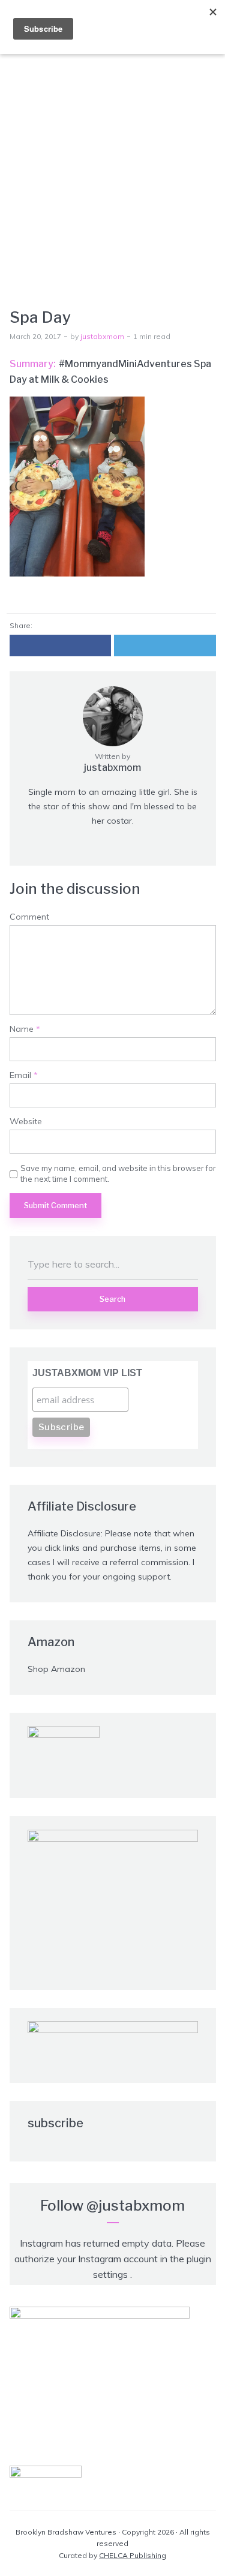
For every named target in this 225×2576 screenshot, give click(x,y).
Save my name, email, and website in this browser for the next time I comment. (118, 1173)
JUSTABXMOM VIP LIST (87, 1373)
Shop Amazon (56, 1669)
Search (112, 1299)
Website (26, 1122)
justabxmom (102, 336)
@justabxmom (136, 2206)
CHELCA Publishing (133, 2555)
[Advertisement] (112, 163)
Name (25, 1029)
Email (24, 1075)
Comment (29, 917)
